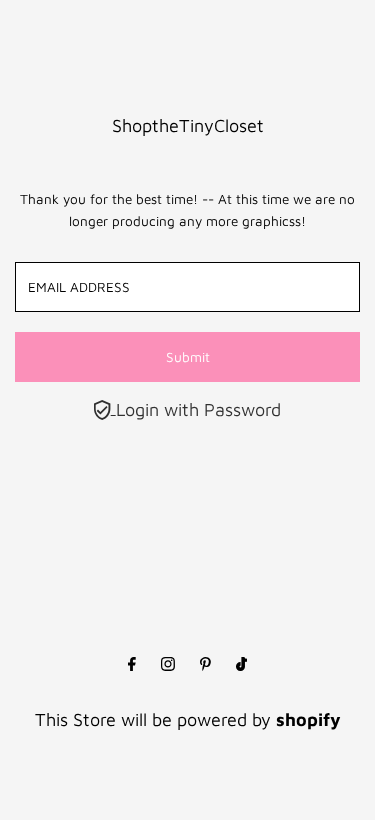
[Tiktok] (241, 665)
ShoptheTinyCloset (188, 125)
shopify (308, 719)
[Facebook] (132, 665)
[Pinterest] (205, 665)
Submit (188, 357)
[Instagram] (168, 665)
